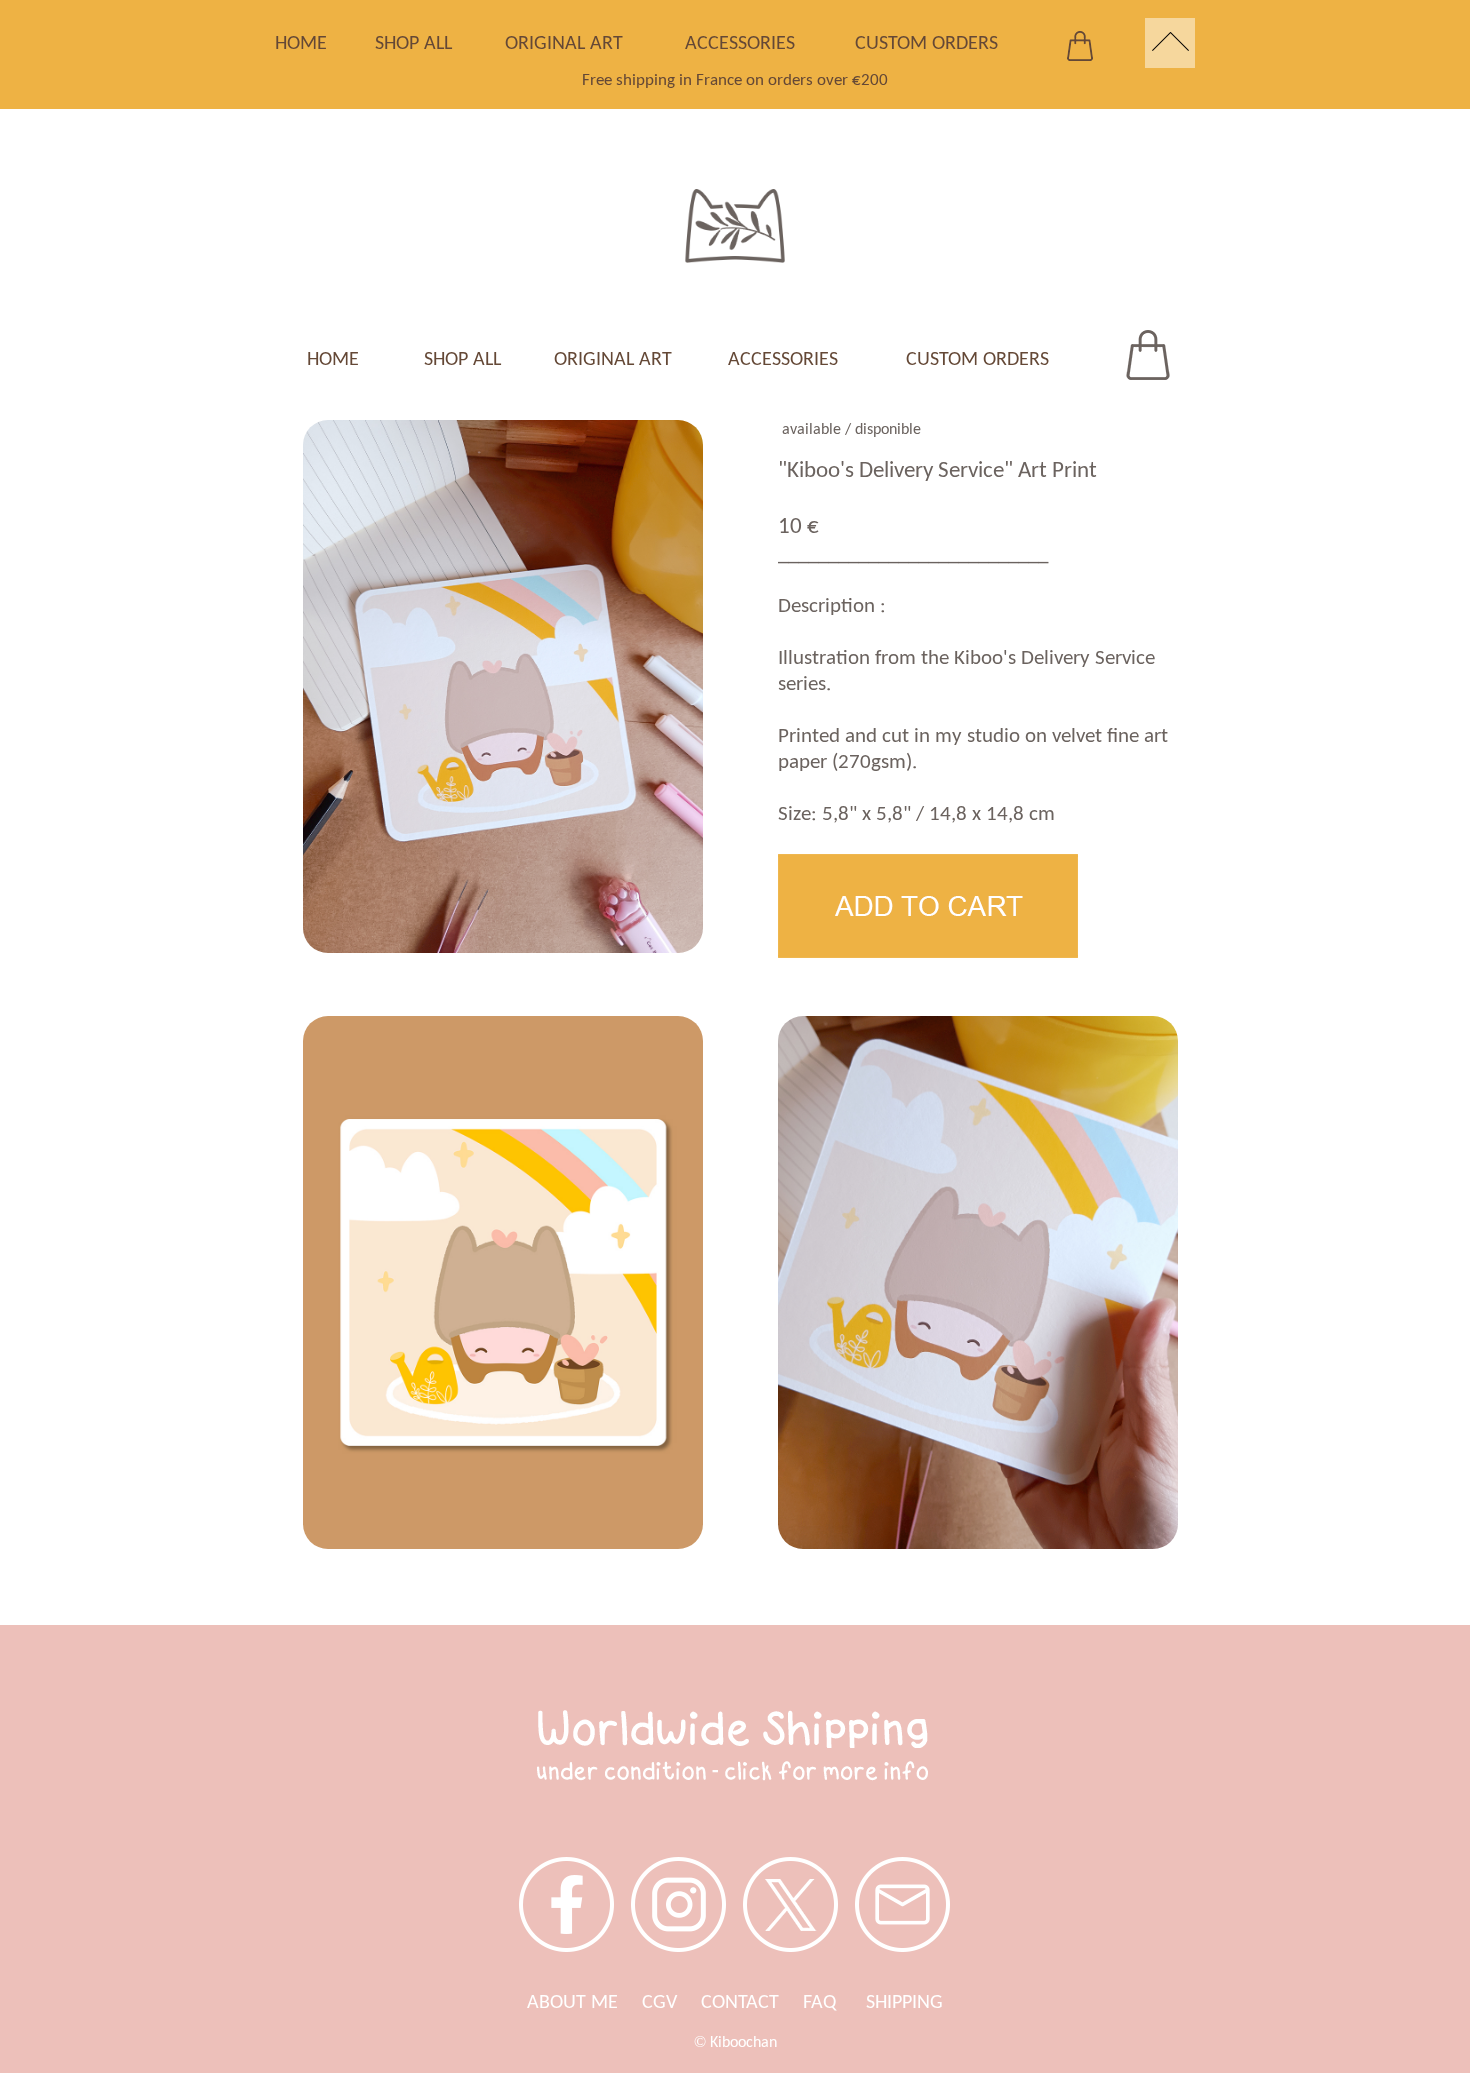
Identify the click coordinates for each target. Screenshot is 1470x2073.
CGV (659, 2003)
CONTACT (740, 2003)
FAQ (834, 2003)
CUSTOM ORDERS (926, 44)
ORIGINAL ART (564, 44)
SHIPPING (904, 2003)
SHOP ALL (413, 44)
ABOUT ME (572, 2003)
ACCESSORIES (740, 44)
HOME (301, 44)
